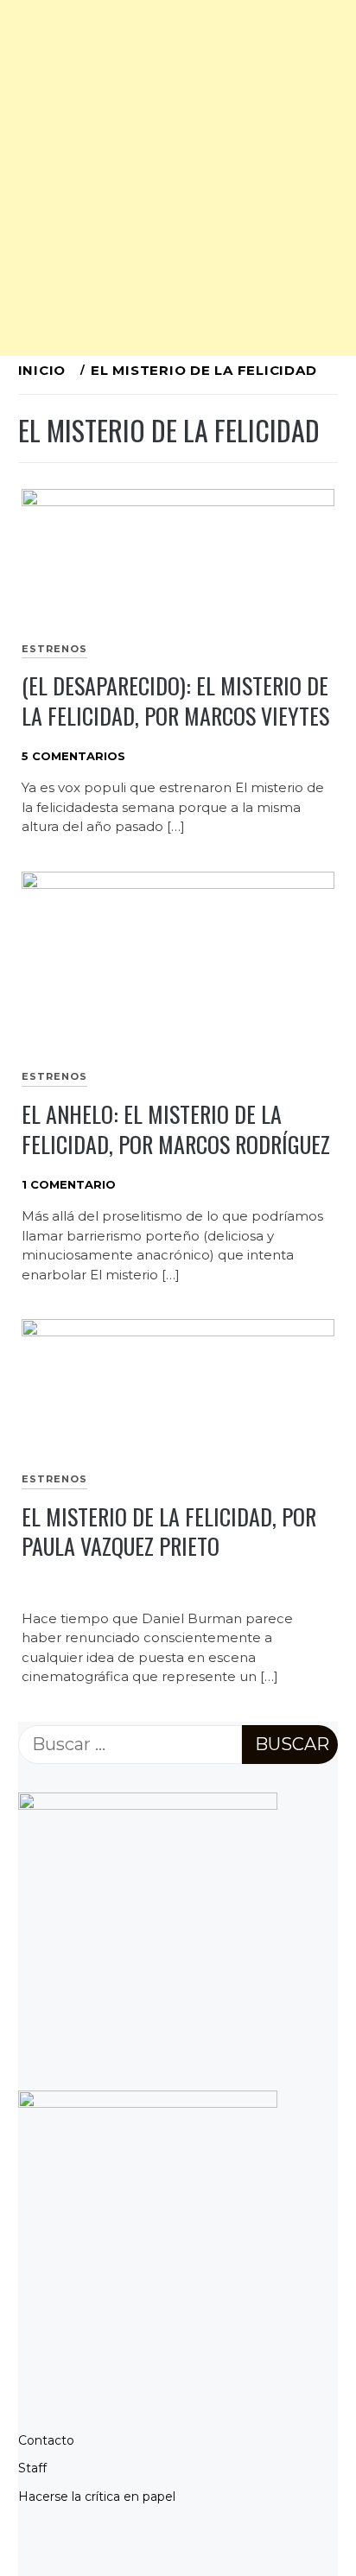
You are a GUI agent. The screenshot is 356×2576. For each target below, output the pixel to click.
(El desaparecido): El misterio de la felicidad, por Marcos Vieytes (175, 701)
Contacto (46, 2440)
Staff (32, 2468)
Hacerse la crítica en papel (97, 2497)
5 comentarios (73, 756)
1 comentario (69, 1184)
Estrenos (54, 649)
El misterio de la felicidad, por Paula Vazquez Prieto (169, 1532)
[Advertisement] (178, 178)
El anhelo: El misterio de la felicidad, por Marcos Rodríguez (176, 1129)
